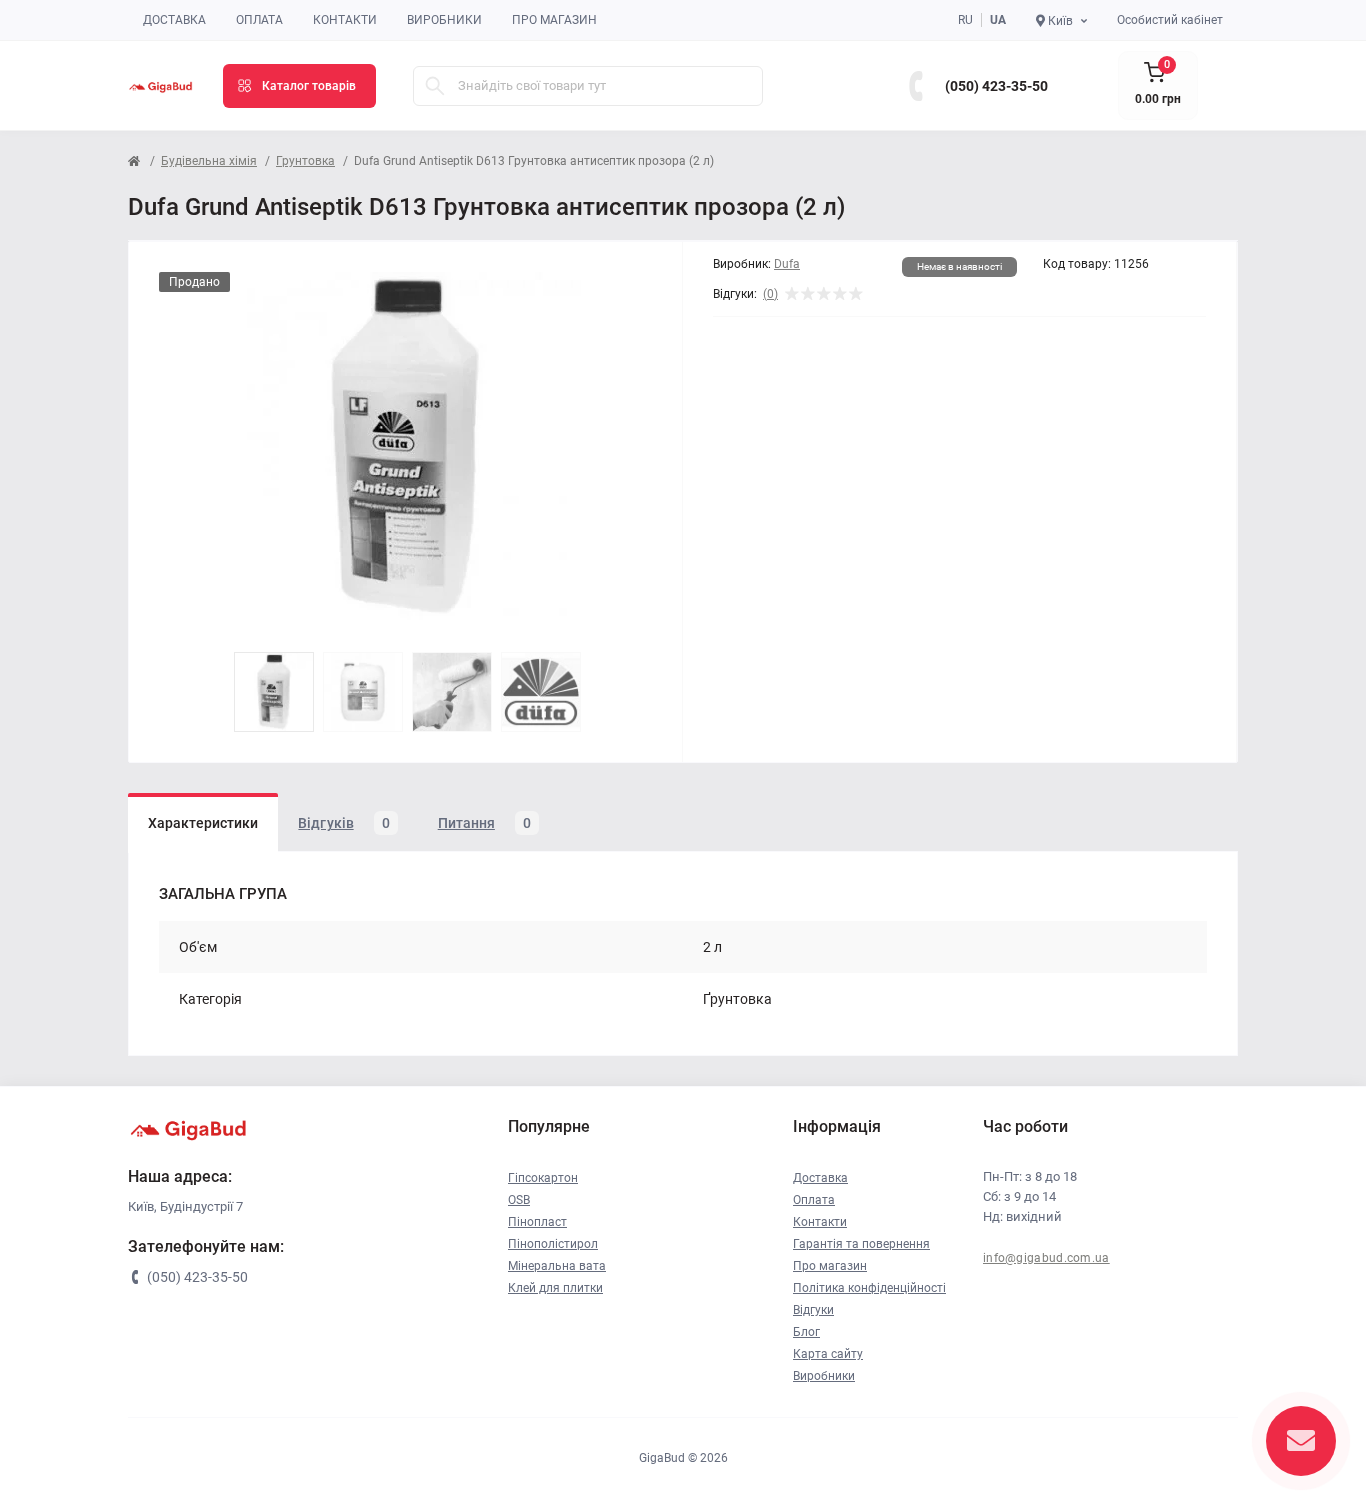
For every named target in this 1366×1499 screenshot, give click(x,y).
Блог (806, 1332)
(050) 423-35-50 (996, 86)
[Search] (435, 86)
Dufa (787, 264)
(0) (770, 294)
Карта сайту (828, 1354)
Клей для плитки (555, 1288)
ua (998, 20)
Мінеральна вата (557, 1266)
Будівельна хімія (209, 161)
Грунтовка (305, 161)
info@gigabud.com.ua (1046, 1258)
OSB (519, 1200)
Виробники (444, 20)
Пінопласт (537, 1222)
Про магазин (554, 20)
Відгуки (813, 1310)
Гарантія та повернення (861, 1244)
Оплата (259, 20)
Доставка (174, 20)
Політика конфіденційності (869, 1288)
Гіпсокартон (543, 1178)
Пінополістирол (553, 1244)
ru (965, 20)
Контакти (345, 20)
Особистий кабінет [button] (1170, 20)
